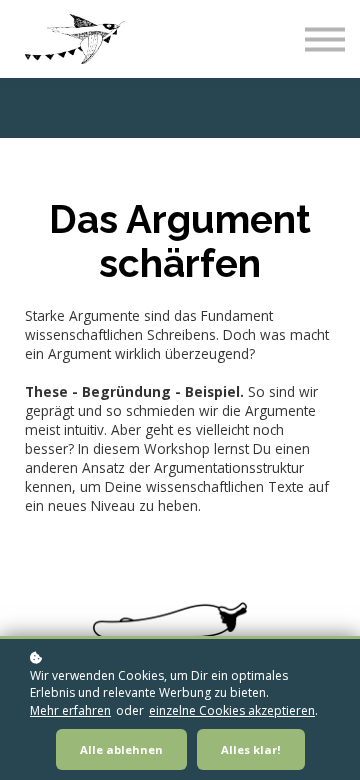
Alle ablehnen (121, 749)
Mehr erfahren (70, 710)
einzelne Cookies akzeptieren (232, 710)
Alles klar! (251, 749)
